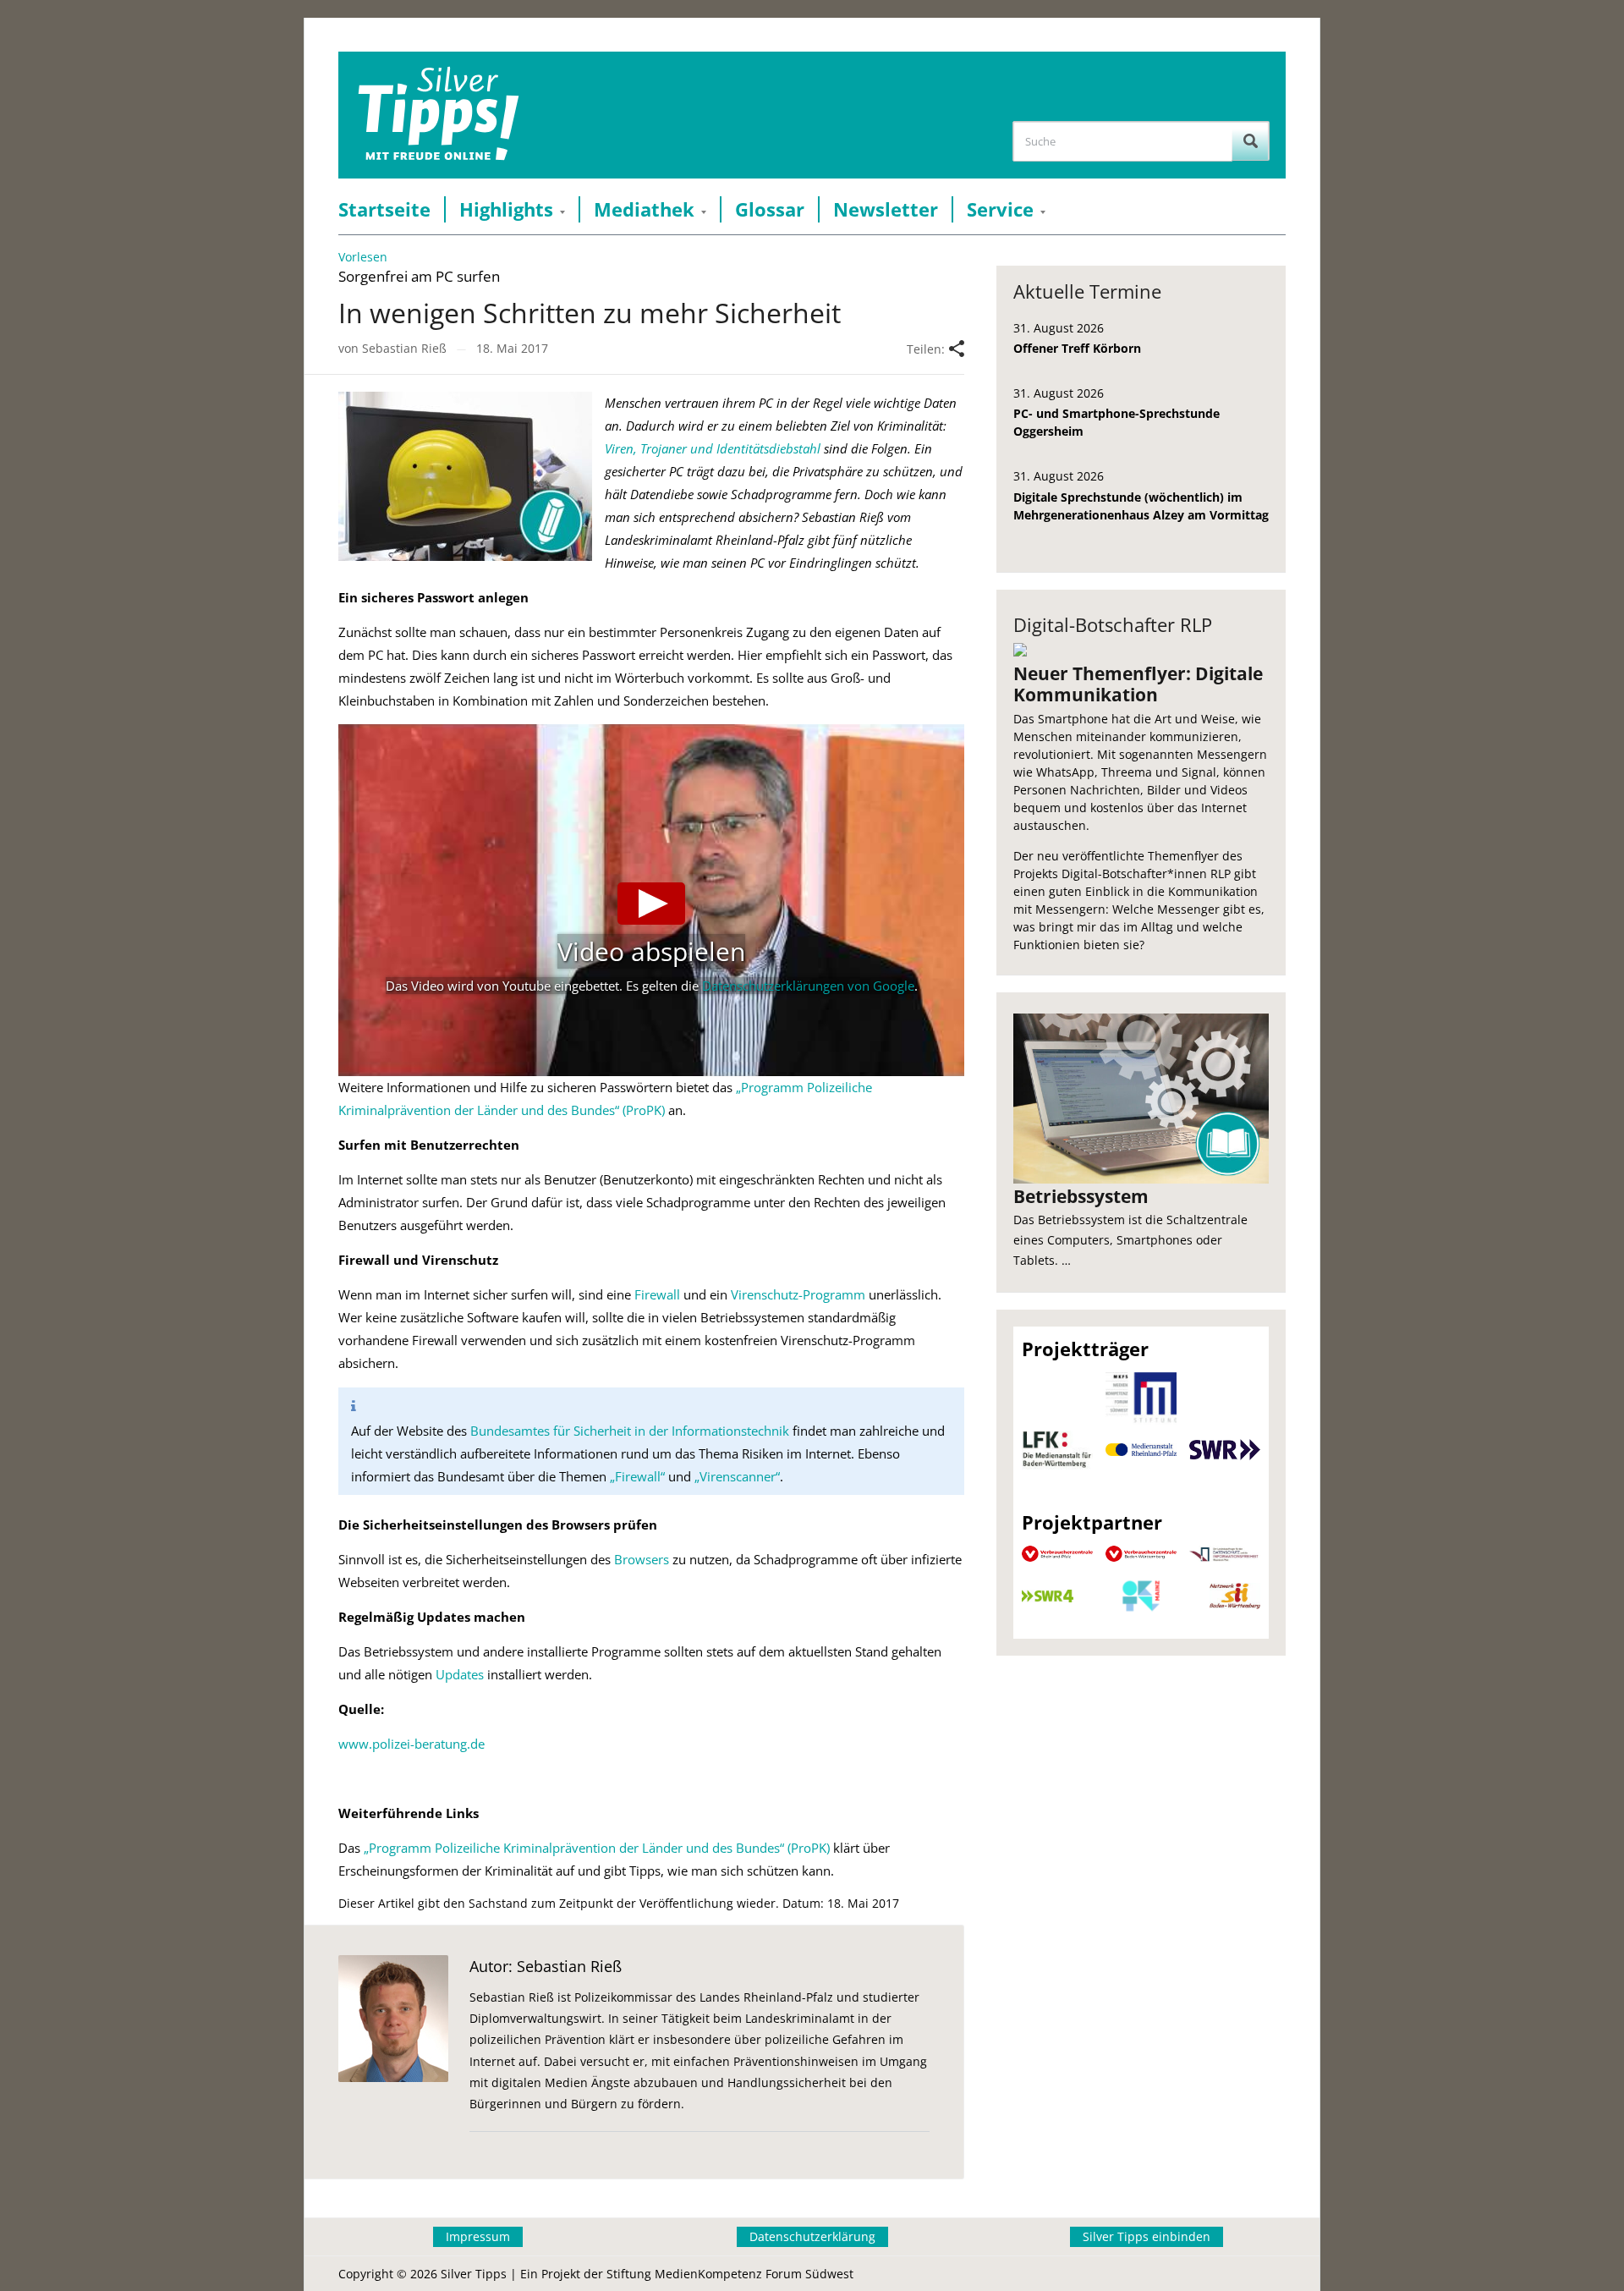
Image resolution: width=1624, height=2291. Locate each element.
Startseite (384, 209)
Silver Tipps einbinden (1147, 2236)
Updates (460, 1674)
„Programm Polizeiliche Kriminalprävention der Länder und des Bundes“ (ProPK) (597, 1848)
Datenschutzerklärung (812, 2236)
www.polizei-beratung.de (411, 1744)
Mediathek (644, 209)
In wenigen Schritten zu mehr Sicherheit (590, 313)
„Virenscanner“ (737, 1476)
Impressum (478, 2236)
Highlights (506, 209)
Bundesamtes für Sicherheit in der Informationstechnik (630, 1431)
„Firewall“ (637, 1476)
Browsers (642, 1559)
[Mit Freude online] (439, 115)
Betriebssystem (1081, 1196)
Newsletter (886, 209)
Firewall (657, 1294)
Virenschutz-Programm (798, 1294)
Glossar (770, 209)
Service (1000, 209)
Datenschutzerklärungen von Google (808, 986)
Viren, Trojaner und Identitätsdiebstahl (713, 448)
